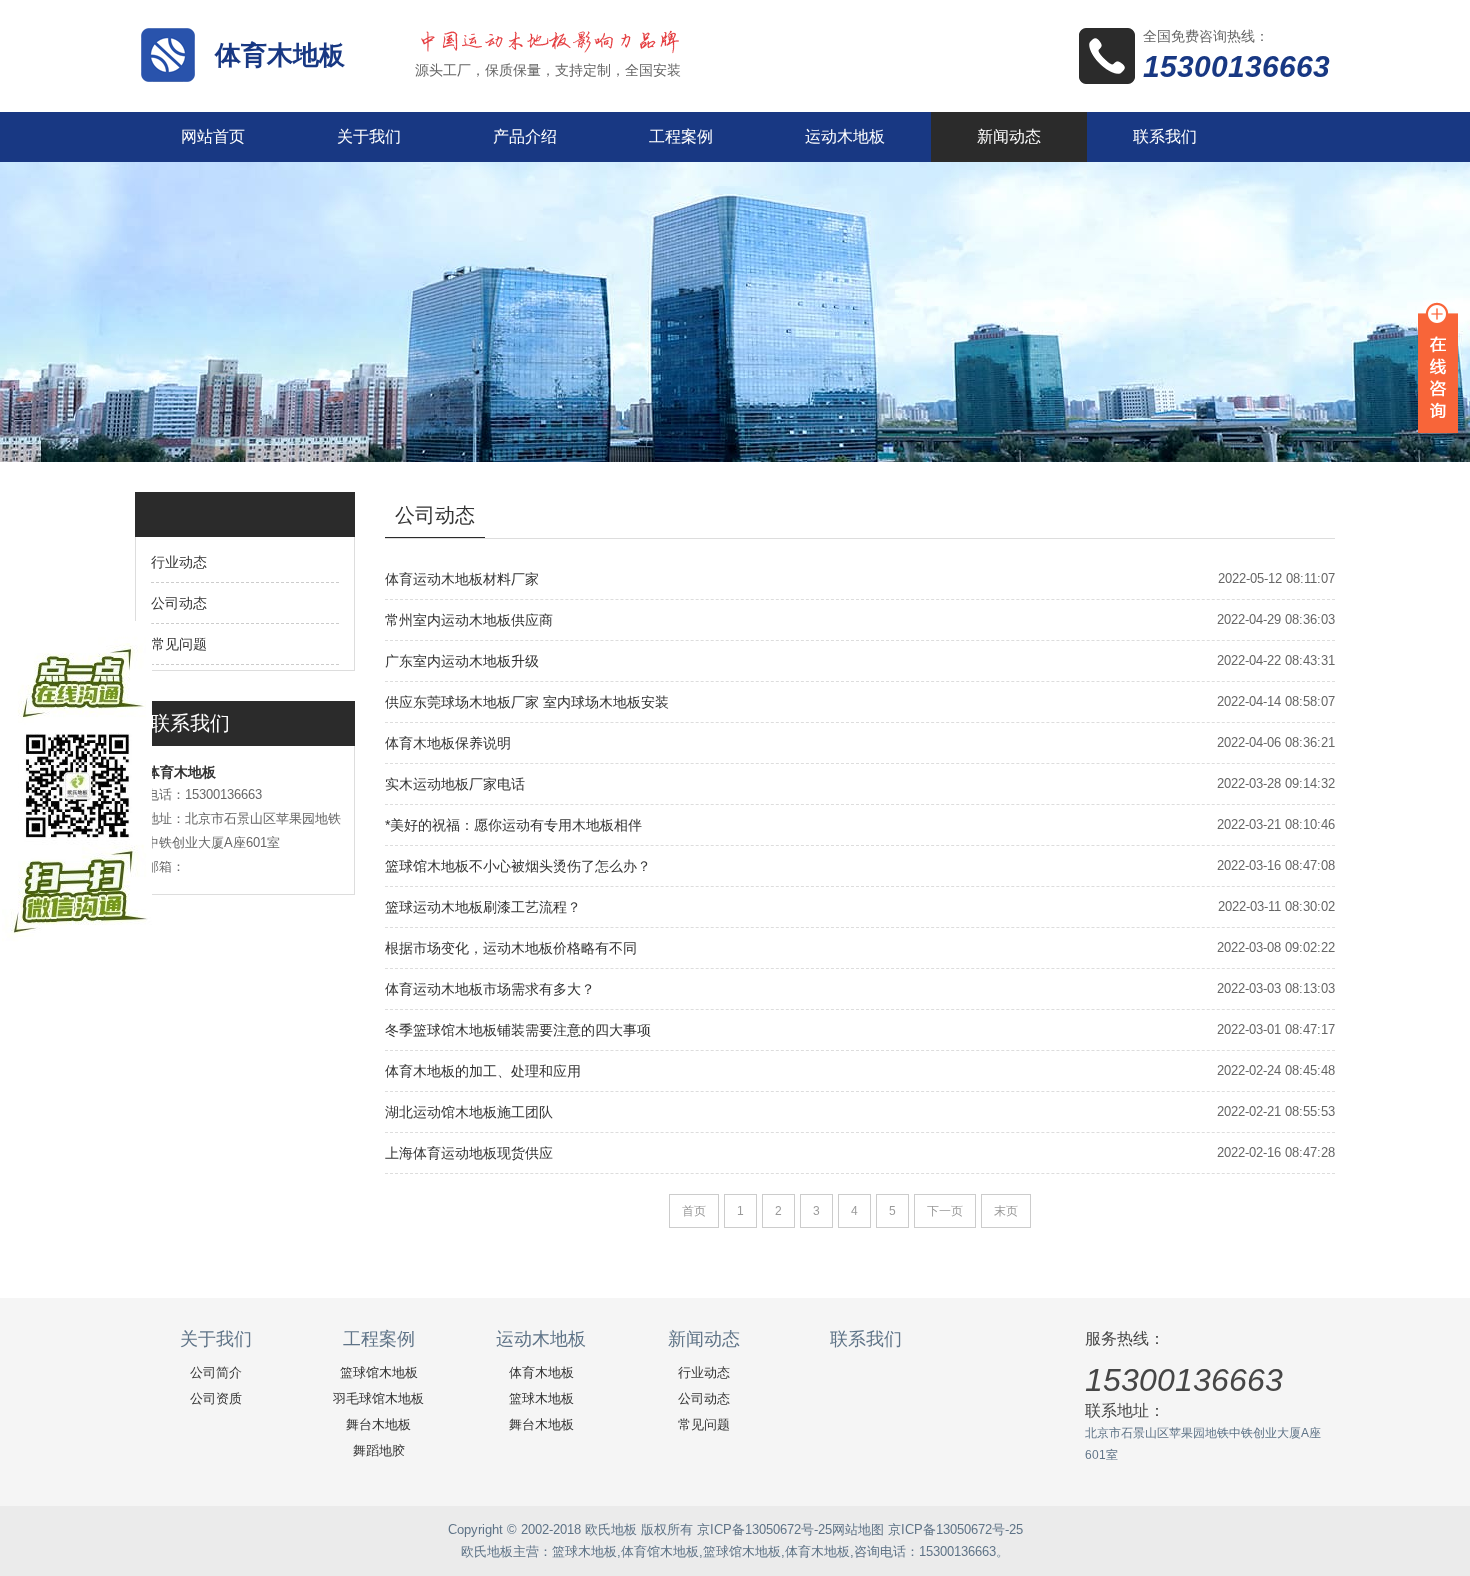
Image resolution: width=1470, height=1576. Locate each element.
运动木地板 (845, 136)
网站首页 (213, 136)
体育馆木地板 (660, 1551)
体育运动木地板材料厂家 (462, 579)
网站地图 (858, 1529)
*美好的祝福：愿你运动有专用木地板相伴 (513, 825)
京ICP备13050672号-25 (764, 1529)
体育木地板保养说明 (448, 743)
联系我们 (1165, 136)
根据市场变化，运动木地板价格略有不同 (511, 948)
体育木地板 (280, 55)
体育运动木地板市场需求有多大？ (490, 989)
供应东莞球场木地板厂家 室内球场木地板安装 (527, 702)
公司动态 (179, 603)
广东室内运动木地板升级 (462, 661)
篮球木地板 (541, 1398)
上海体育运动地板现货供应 (469, 1153)
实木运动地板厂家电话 (455, 784)
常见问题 (179, 644)
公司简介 (216, 1372)
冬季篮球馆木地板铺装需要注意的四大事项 (518, 1030)
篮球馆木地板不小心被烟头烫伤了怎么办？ (518, 866)
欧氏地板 (487, 1551)
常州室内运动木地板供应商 (469, 620)
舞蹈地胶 (379, 1450)
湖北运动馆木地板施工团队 (469, 1112)
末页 (1006, 1211)
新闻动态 (1009, 136)
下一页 (945, 1211)
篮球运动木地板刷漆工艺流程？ (483, 907)
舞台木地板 (378, 1424)
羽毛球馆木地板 (378, 1398)
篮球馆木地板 (379, 1372)
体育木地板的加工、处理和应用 (483, 1071)
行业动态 (179, 562)
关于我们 (369, 136)
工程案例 (681, 136)
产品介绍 (525, 136)
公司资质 (216, 1398)
